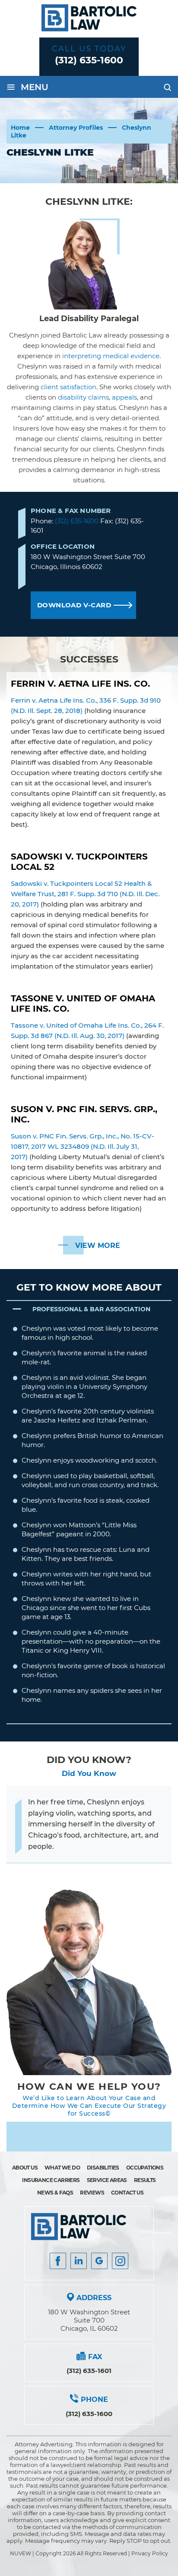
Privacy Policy (150, 2553)
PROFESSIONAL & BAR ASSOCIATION (91, 1309)
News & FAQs (55, 2193)
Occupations (145, 2168)
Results (145, 2180)
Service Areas (107, 2180)
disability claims (83, 397)
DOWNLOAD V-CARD (74, 605)
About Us (25, 2168)
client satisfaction (68, 387)
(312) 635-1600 (89, 60)
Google (99, 2261)
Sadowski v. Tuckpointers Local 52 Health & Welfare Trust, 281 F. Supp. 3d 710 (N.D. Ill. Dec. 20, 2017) (85, 894)
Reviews (92, 2193)
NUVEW (21, 2553)
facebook (58, 2261)
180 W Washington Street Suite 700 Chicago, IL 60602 (89, 2320)
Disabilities (103, 2168)
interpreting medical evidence (111, 356)
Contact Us (127, 2193)
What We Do (62, 2168)
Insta (79, 2261)
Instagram (120, 2261)
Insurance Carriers (51, 2180)
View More (98, 1246)
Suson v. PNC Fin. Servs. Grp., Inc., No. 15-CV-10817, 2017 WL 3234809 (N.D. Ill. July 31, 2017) (83, 1146)
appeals (124, 397)
